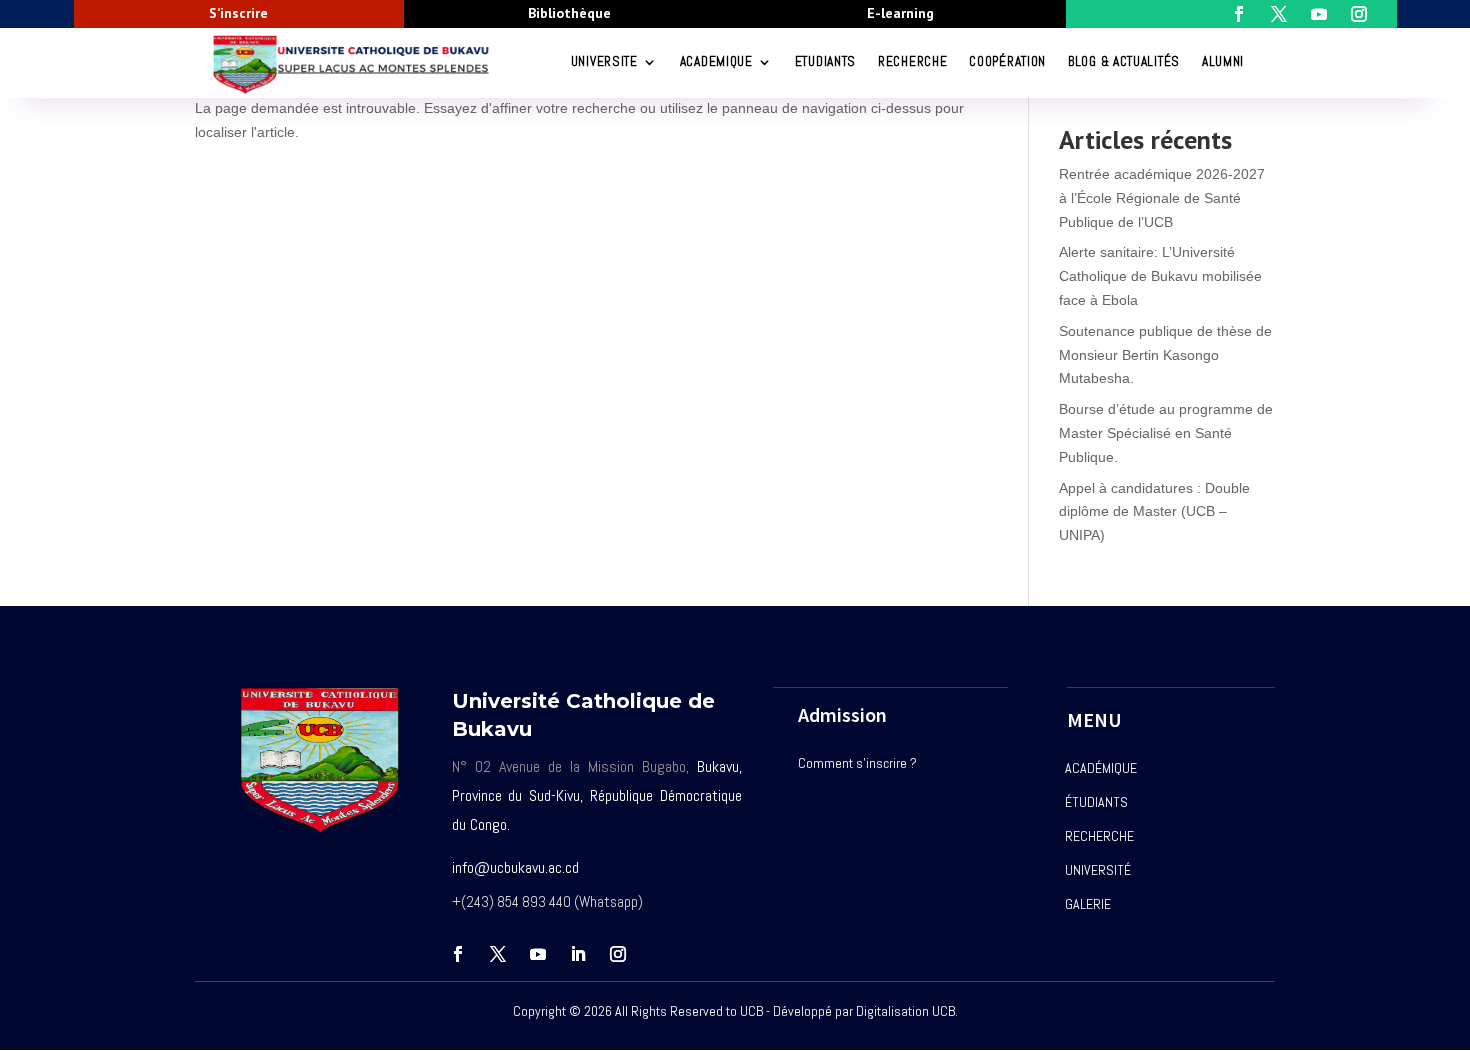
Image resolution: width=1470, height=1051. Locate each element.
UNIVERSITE (604, 61)
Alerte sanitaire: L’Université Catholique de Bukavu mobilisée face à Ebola (1160, 276)
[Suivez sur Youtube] (538, 954)
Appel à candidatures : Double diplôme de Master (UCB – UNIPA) (1154, 512)
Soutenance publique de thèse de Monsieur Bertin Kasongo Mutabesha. (1165, 355)
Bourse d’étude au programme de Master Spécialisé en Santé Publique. (1166, 433)
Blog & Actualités (1124, 61)
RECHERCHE (912, 61)
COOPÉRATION (1007, 61)
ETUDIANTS (825, 61)
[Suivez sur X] (498, 954)
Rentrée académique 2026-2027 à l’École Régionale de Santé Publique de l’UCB (1162, 198)
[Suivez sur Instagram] (618, 954)
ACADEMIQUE (716, 61)
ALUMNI (1223, 61)
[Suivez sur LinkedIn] (578, 954)
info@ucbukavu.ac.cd (515, 867)
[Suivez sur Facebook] (458, 954)
